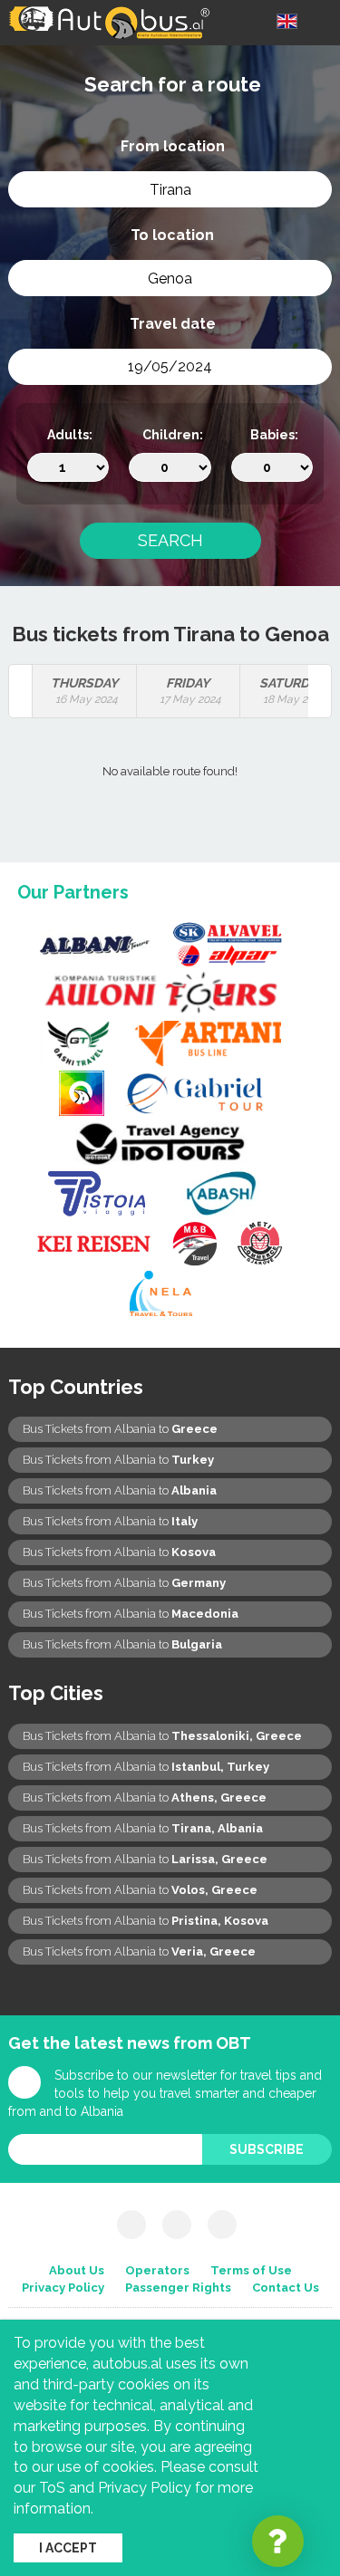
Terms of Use (251, 2270)
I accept (68, 2548)
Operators (157, 2270)
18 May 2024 (292, 691)
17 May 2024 (190, 691)
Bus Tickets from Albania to (120, 1429)
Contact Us (286, 2288)
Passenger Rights (178, 2288)
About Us (77, 2270)
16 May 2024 (84, 691)
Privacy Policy (63, 2288)
